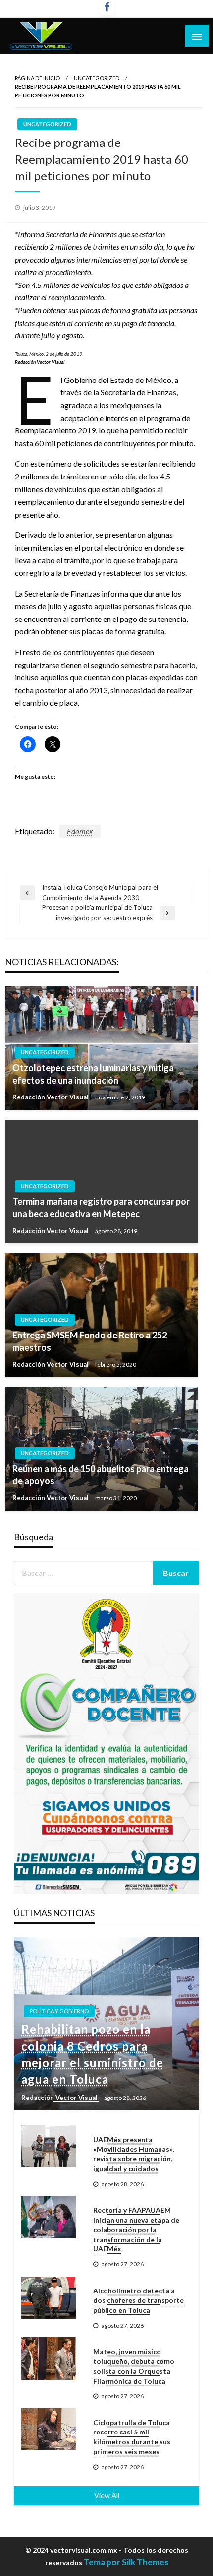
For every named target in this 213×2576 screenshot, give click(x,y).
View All (107, 2496)
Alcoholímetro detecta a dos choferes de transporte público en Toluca (138, 2300)
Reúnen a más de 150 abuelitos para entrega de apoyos (101, 1475)
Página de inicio (37, 78)
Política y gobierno (59, 2011)
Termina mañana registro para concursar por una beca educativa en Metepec (101, 1208)
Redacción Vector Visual (51, 1097)
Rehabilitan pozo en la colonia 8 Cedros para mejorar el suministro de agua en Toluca (92, 2054)
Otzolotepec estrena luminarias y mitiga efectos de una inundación (93, 1074)
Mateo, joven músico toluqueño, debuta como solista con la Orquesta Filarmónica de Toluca (134, 2366)
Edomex (80, 831)
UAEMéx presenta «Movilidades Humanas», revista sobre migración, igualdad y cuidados (133, 2154)
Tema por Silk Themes (126, 2562)
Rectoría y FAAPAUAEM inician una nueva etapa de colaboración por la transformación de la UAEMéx (136, 2229)
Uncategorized (97, 78)
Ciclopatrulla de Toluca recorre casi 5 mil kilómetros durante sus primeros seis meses (132, 2437)
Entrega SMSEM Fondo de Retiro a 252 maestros (90, 1341)
